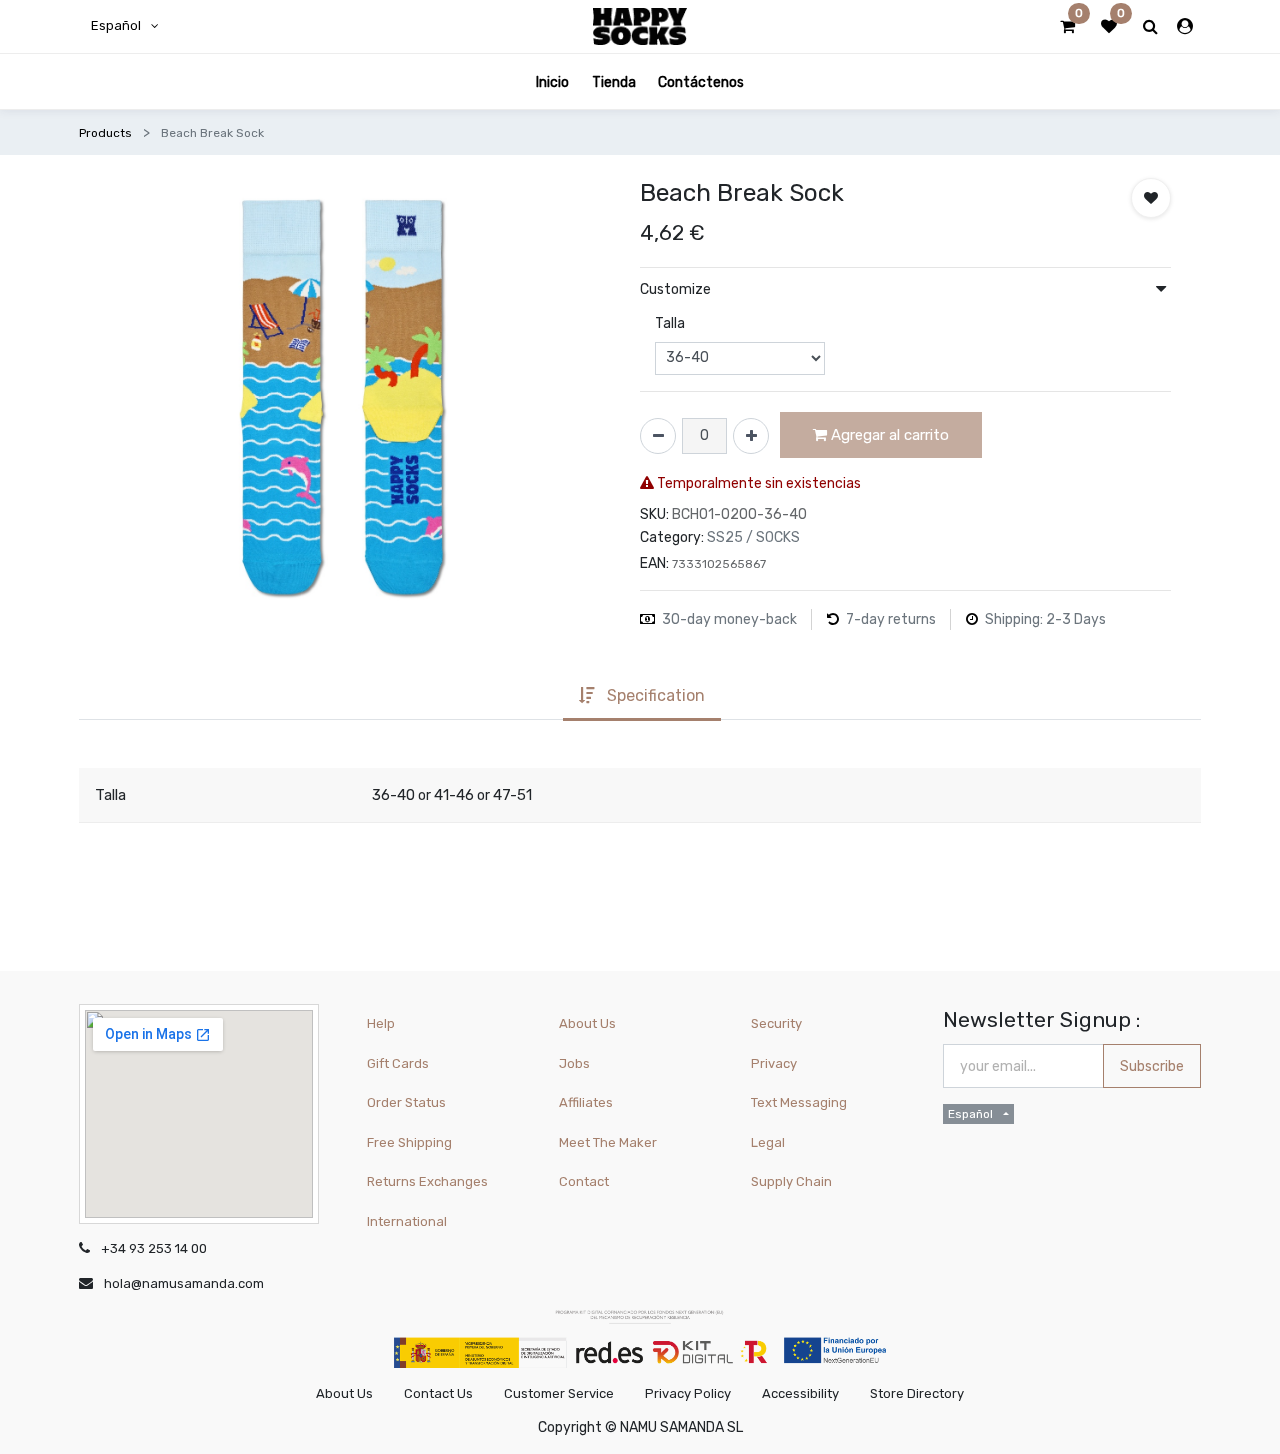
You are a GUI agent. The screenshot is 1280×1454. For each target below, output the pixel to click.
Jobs (574, 1063)
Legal (768, 1142)
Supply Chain (791, 1181)
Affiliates (586, 1102)
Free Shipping (409, 1142)
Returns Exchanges (427, 1181)
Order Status (406, 1102)
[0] (1067, 27)
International (407, 1221)
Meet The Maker (608, 1142)
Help (381, 1023)
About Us (587, 1023)
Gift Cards (398, 1063)
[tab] (642, 698)
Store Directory (917, 1393)
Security (776, 1023)
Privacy (774, 1063)
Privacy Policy (688, 1393)
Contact (584, 1181)
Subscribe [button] (1152, 1066)
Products (105, 133)
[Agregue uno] (751, 436)
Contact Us (438, 1393)
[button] (1151, 198)
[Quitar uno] (658, 436)
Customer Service (559, 1393)
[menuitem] (552, 81)
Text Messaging (799, 1102)
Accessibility (800, 1393)
